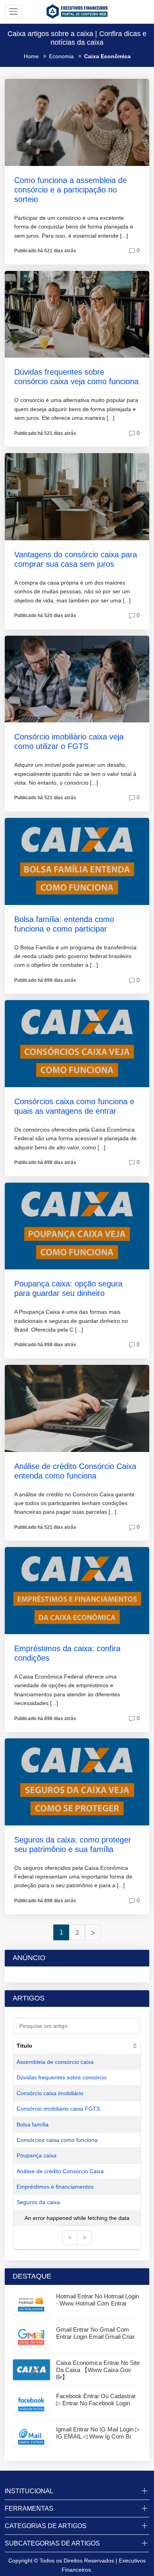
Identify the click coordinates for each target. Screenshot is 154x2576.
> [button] (85, 2237)
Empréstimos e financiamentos (55, 2187)
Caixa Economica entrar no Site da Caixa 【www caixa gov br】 (98, 2370)
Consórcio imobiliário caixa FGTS (58, 2109)
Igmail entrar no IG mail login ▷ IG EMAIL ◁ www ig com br (98, 2433)
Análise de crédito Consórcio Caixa (60, 2171)
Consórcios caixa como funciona (57, 2140)
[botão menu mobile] (13, 11)
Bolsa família (33, 2124)
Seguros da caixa (38, 2202)
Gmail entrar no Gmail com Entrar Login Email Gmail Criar (95, 2333)
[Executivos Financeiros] (77, 11)
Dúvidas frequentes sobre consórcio (62, 2077)
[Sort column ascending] (135, 2046)
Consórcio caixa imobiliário (50, 2093)
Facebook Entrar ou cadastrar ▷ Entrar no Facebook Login (96, 2400)
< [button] (70, 2237)
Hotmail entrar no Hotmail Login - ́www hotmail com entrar (98, 2300)
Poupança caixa (37, 2155)
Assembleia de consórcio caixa (55, 2062)
